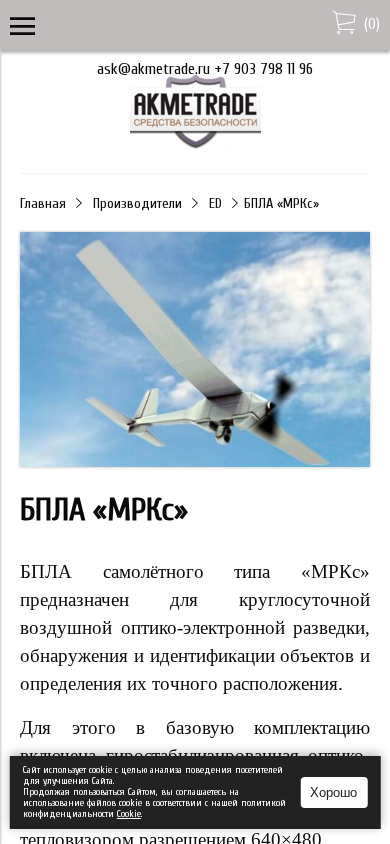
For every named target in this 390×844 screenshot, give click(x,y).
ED (215, 203)
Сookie (129, 814)
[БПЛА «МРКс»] (195, 462)
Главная (43, 203)
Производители (137, 203)
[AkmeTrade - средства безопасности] (195, 145)
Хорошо (333, 792)
